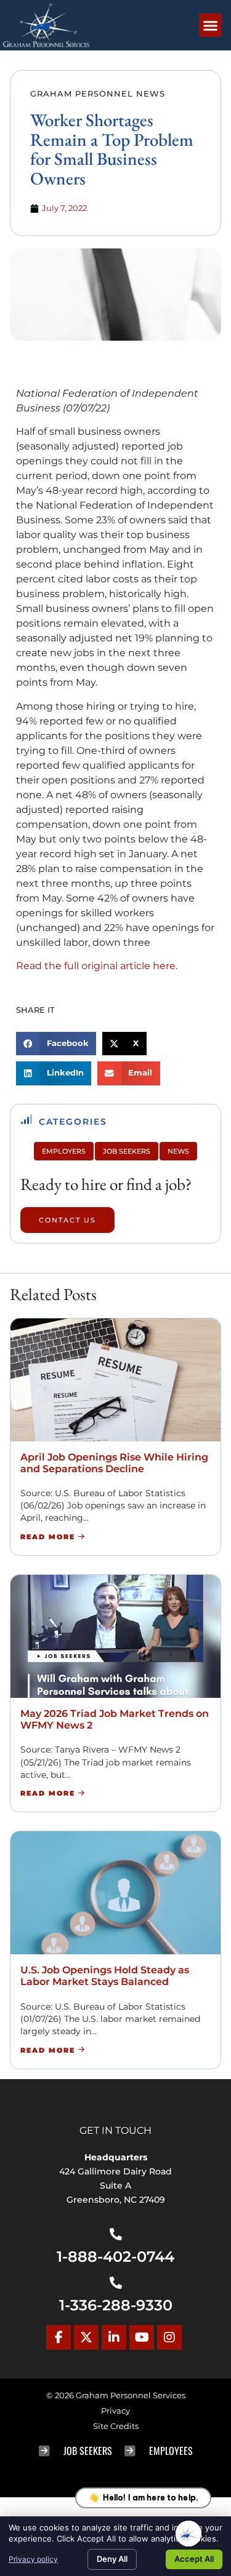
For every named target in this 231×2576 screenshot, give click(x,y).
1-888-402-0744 (115, 2257)
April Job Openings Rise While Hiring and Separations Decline (114, 1463)
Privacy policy (33, 2559)
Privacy (115, 2411)
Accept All (194, 2559)
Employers (64, 1151)
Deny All (112, 2559)
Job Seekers (127, 1151)
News (178, 1151)
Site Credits (116, 2426)
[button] (211, 25)
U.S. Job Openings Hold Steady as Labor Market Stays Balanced (105, 1976)
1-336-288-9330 (116, 2305)
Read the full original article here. (97, 966)
